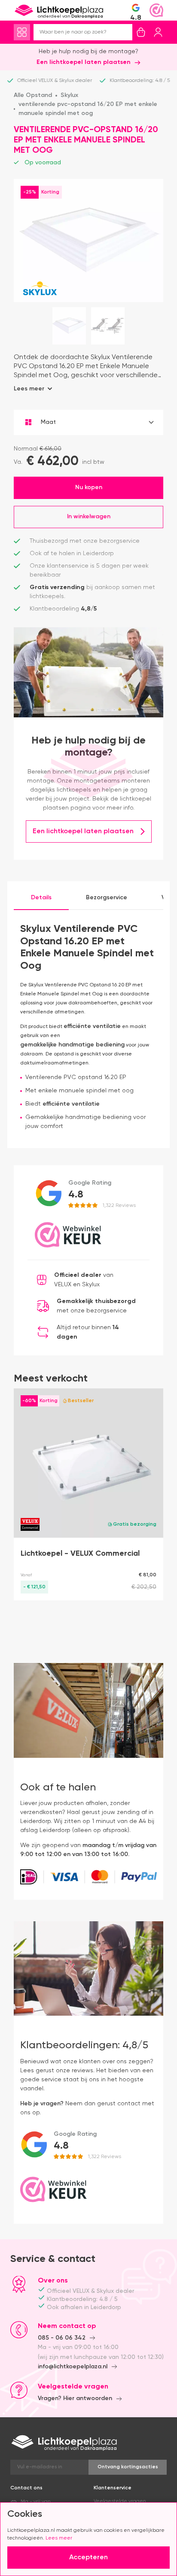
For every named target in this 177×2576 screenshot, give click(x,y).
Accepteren (88, 2558)
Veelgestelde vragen (120, 2496)
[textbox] (88, 422)
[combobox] (88, 422)
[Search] (126, 32)
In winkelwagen (89, 511)
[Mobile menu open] (22, 32)
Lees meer (59, 2538)
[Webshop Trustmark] (156, 10)
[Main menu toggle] (22, 32)
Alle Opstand (33, 95)
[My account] (158, 32)
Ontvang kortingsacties (128, 2462)
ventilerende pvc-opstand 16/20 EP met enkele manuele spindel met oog (88, 109)
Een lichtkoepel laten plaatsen (84, 62)
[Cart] (141, 32)
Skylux (69, 95)
